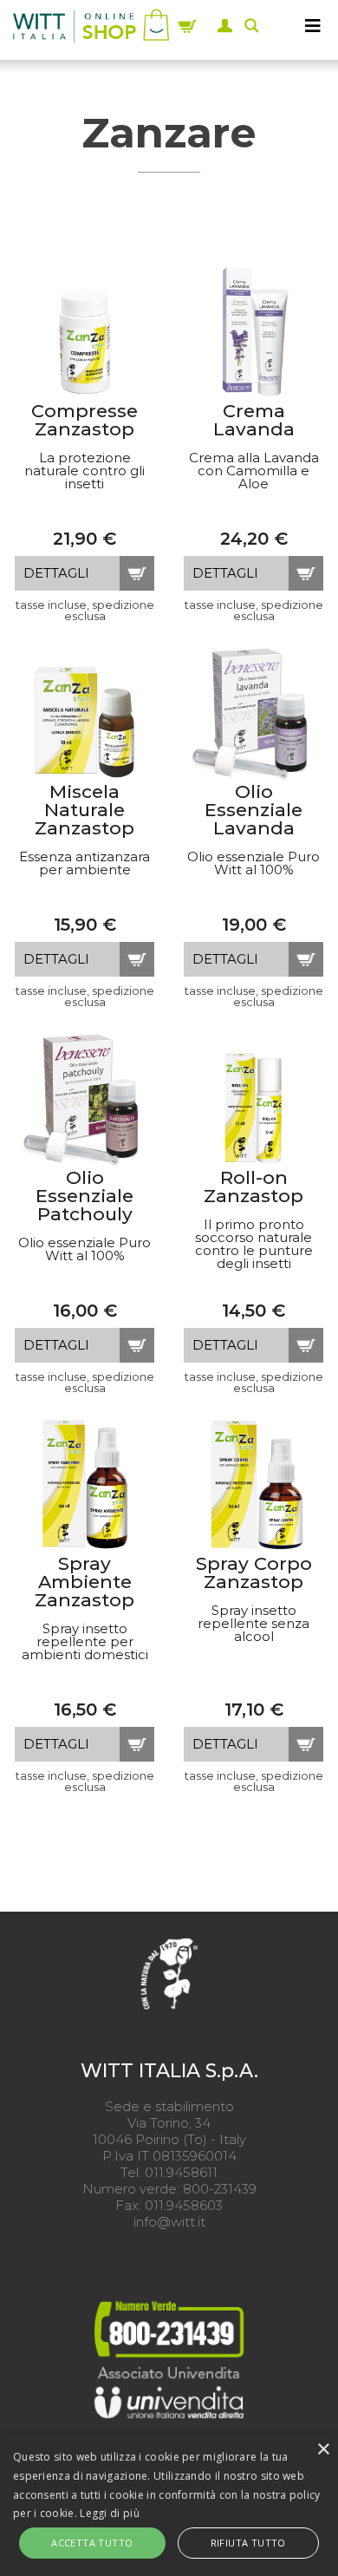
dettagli (56, 573)
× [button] (323, 2450)
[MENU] (313, 26)
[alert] (169, 2505)
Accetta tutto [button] (92, 2543)
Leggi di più (110, 2513)
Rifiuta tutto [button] (248, 2543)
